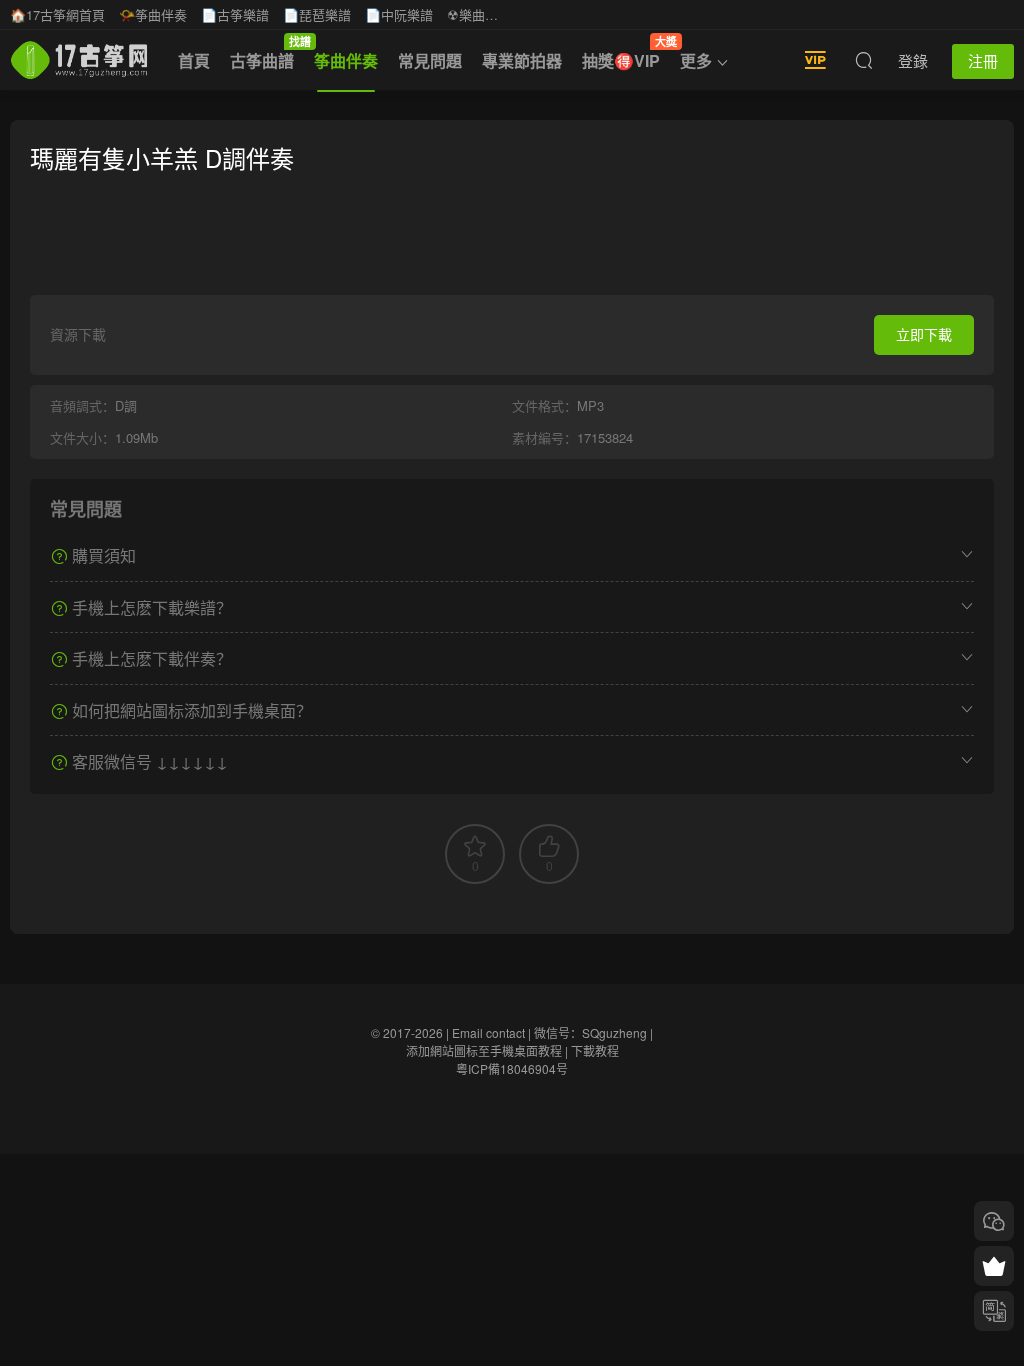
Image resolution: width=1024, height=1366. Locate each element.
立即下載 (924, 334)
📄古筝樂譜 (235, 14)
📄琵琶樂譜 (317, 14)
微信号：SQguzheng (590, 1032)
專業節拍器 (522, 60)
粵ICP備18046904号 (512, 1068)
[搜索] (864, 60)
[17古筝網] (79, 60)
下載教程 (595, 1050)
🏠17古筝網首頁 (57, 14)
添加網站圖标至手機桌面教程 (484, 1050)
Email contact (488, 1032)
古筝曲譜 (267, 53)
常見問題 (430, 60)
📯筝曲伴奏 (153, 14)
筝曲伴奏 (346, 60)
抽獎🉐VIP (626, 53)
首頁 (194, 60)
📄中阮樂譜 (399, 14)
